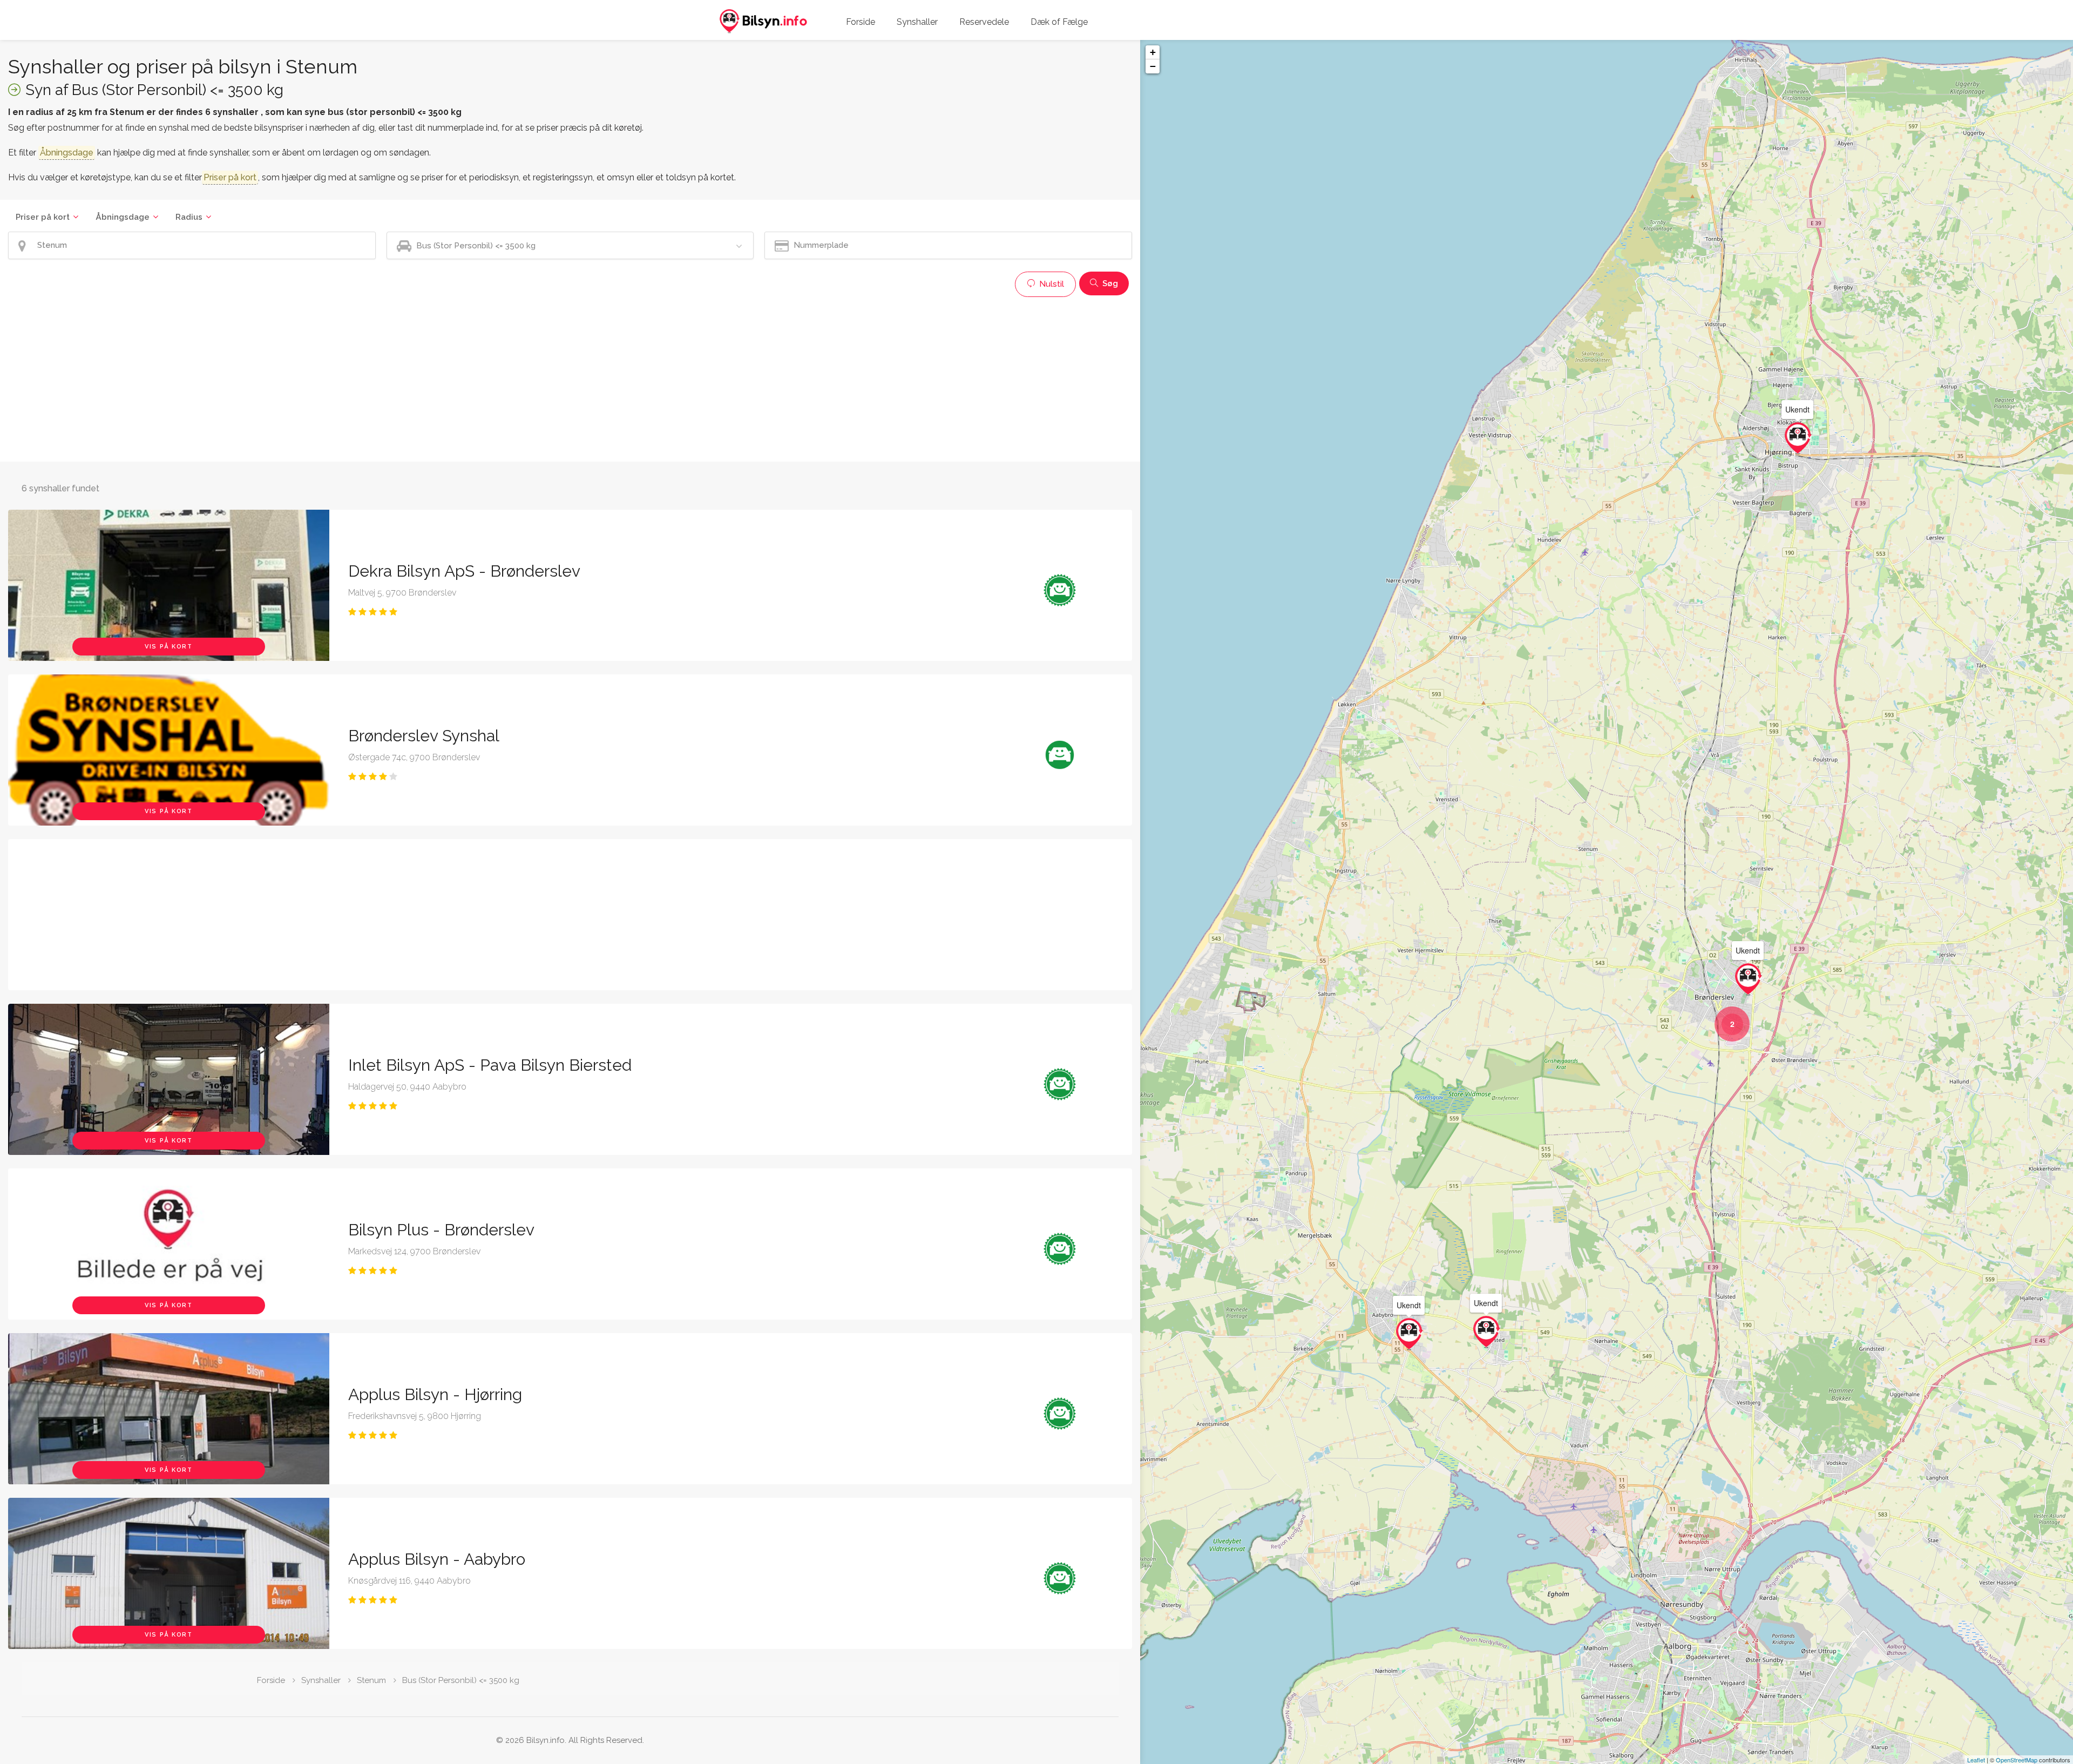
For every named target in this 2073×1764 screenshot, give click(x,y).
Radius (189, 217)
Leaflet (1976, 1760)
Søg (1109, 283)
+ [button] (1153, 52)
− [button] (1153, 66)
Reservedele (984, 22)
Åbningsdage (123, 217)
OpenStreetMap (2017, 1760)
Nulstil (1051, 284)
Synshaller (917, 22)
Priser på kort (43, 217)
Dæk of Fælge (1059, 22)
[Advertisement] (332, 378)
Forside (861, 22)
